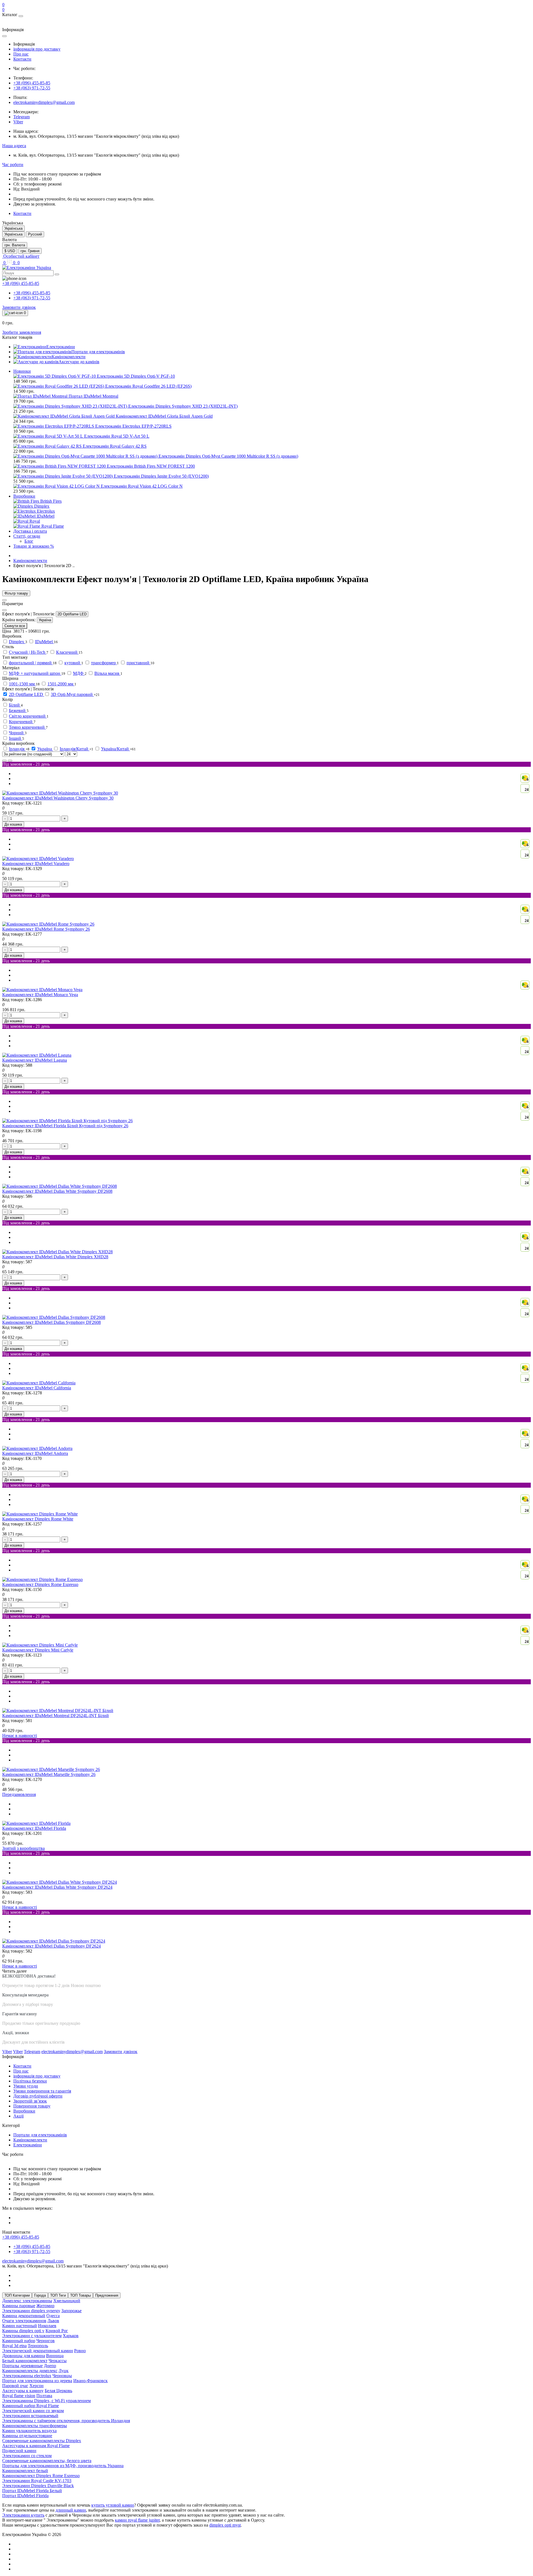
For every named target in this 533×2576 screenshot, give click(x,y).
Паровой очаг (15, 2386)
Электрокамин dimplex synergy (31, 2311)
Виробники (24, 496)
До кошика (13, 824)
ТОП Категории (17, 2295)
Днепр (50, 2366)
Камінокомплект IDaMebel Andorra (35, 1453)
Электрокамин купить (23, 2515)
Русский (35, 234)
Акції (18, 2116)
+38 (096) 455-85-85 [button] (21, 2237)
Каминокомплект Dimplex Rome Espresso (41, 2476)
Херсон (37, 2386)
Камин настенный (20, 2326)
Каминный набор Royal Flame (31, 2406)
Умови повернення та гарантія (42, 2091)
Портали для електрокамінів (40, 2135)
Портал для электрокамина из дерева (37, 2381)
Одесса (53, 2316)
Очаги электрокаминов (24, 2321)
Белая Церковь (58, 2391)
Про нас (21, 54)
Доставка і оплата (30, 531)
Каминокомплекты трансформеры (35, 2426)
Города (40, 2295)
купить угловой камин (113, 2505)
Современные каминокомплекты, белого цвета (47, 2461)
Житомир (45, 2306)
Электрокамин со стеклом (27, 2456)
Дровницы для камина (24, 2356)
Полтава (44, 2396)
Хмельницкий (67, 2301)
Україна (45, 620)
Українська (13, 234)
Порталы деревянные (22, 2366)
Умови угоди (26, 2086)
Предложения (107, 2295)
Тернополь (38, 2346)
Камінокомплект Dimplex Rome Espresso (40, 1584)
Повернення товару (32, 2106)
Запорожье (71, 2311)
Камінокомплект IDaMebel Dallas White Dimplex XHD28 (55, 1257)
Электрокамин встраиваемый (30, 2416)
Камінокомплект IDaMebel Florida (34, 1828)
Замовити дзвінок (19, 307)
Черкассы (58, 2361)
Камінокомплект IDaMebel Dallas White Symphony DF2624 (57, 1887)
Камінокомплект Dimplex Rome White (38, 1519)
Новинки (22, 371)
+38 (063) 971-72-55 (32, 88)
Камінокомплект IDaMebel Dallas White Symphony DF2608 (57, 1191)
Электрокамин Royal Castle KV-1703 (37, 2481)
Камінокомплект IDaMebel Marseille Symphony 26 (49, 1774)
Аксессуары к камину (23, 2391)
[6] (42, 990)
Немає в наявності (20, 1736)
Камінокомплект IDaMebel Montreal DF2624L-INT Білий (56, 1716)
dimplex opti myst (225, 2525)
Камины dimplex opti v (23, 2331)
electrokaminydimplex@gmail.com (44, 102)
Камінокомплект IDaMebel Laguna (35, 1060)
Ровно (80, 2351)
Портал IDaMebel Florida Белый (32, 2491)
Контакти (22, 59)
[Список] (4, 761)
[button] (14, 146)
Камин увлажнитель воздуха (29, 2431)
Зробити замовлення (22, 332)
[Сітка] (10, 761)
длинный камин (71, 2510)
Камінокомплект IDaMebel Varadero (36, 864)
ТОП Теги (58, 2295)
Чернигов (46, 2341)
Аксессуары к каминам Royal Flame (36, 2446)
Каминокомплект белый (25, 2471)
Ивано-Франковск (90, 2381)
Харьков (71, 2336)
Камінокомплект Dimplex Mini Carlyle (38, 1650)
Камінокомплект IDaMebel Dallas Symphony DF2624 (51, 1946)
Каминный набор (19, 2341)
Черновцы (62, 2376)
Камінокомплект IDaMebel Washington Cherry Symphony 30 (58, 798)
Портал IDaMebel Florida (25, 2496)
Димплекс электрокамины (27, 2301)
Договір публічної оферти (38, 2096)
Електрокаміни (28, 2145)
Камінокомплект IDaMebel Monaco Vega (40, 995)
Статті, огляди (27, 536)
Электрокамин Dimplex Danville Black (38, 2486)
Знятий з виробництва (23, 1848)
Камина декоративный (24, 2316)
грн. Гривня (30, 251)
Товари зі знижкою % (34, 546)
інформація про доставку (37, 49)
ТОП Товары (81, 2295)
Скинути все (15, 626)
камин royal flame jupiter (137, 2520)
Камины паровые (19, 2306)
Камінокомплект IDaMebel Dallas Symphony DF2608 (51, 1322)
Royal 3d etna (14, 2346)
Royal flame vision (19, 2396)
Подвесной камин (19, 2451)
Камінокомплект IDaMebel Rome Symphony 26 (46, 929)
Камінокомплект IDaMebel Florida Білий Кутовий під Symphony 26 (65, 1126)
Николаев (47, 2326)
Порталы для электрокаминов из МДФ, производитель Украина (63, 2466)
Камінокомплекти (30, 561)
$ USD (10, 251)
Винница (55, 2356)
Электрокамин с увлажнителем (32, 2336)
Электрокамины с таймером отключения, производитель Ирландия (66, 2421)
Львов (53, 2321)
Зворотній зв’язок (30, 2101)
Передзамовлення (19, 1794)
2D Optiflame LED (72, 614)
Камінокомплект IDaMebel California (37, 1388)
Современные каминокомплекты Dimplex (42, 2441)
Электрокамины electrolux (27, 2376)
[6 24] (60, 793)
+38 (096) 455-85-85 (32, 83)
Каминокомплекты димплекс (30, 2371)
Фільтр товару (16, 593)
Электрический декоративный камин (38, 2351)
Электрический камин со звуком (33, 2411)
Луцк (64, 2371)
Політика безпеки (30, 2081)
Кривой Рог (57, 2331)
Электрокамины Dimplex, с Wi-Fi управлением (46, 2401)
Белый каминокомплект (25, 2361)
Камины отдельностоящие (27, 2436)
